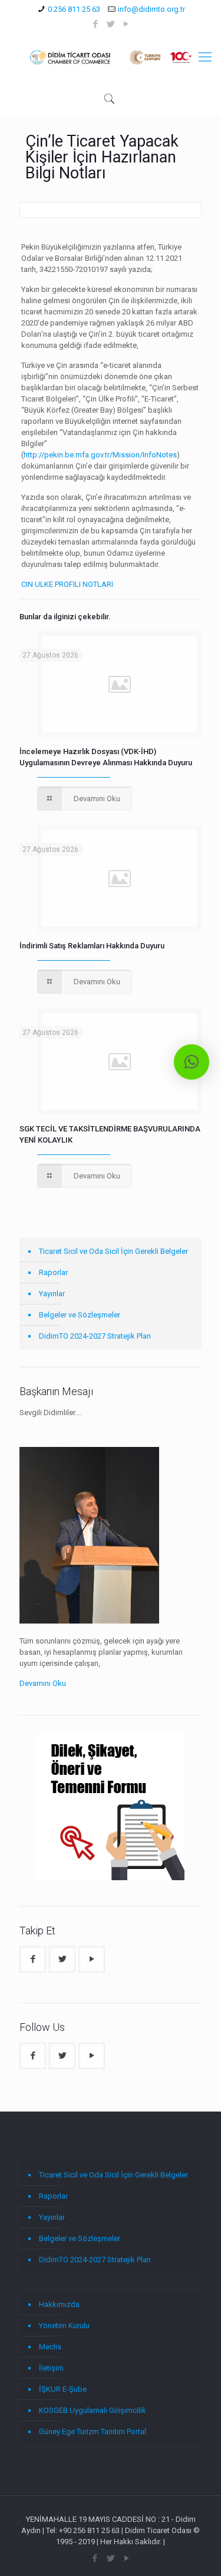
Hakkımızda (59, 2304)
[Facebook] (95, 24)
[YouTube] (126, 24)
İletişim (51, 2368)
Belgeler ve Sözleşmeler (80, 1315)
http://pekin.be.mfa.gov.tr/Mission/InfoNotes (100, 455)
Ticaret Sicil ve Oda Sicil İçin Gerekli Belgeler (113, 1251)
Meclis (50, 2347)
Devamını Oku (43, 1683)
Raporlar (53, 1272)
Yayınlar (52, 1294)
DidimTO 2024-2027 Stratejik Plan (95, 1336)
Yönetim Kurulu (64, 2326)
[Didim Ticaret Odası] (111, 57)
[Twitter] (111, 24)
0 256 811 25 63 (74, 9)
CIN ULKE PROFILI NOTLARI (67, 584)
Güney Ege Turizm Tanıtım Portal (93, 2431)
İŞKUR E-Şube (63, 2389)
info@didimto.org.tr (151, 9)
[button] (192, 1062)
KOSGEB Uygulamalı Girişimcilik (93, 2410)
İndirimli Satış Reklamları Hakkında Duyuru (92, 946)
